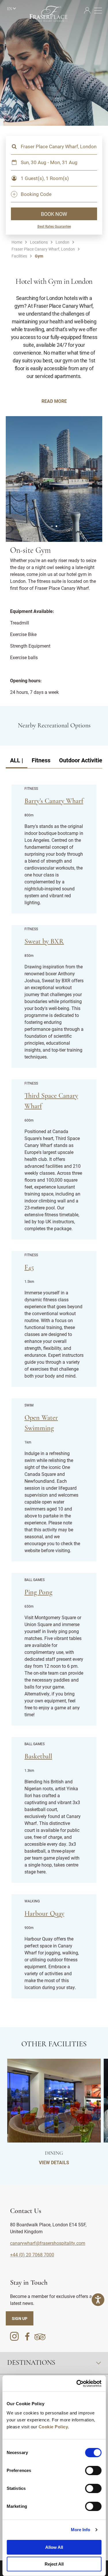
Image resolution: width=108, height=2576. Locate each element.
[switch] (93, 2471)
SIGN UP (20, 2318)
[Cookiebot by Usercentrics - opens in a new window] (77, 2384)
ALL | (17, 760)
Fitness (41, 760)
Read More (54, 401)
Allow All (54, 2547)
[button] (52, 526)
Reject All (54, 2564)
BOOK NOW (54, 214)
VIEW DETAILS (54, 2162)
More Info (81, 2530)
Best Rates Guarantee (54, 226)
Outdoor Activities (82, 760)
